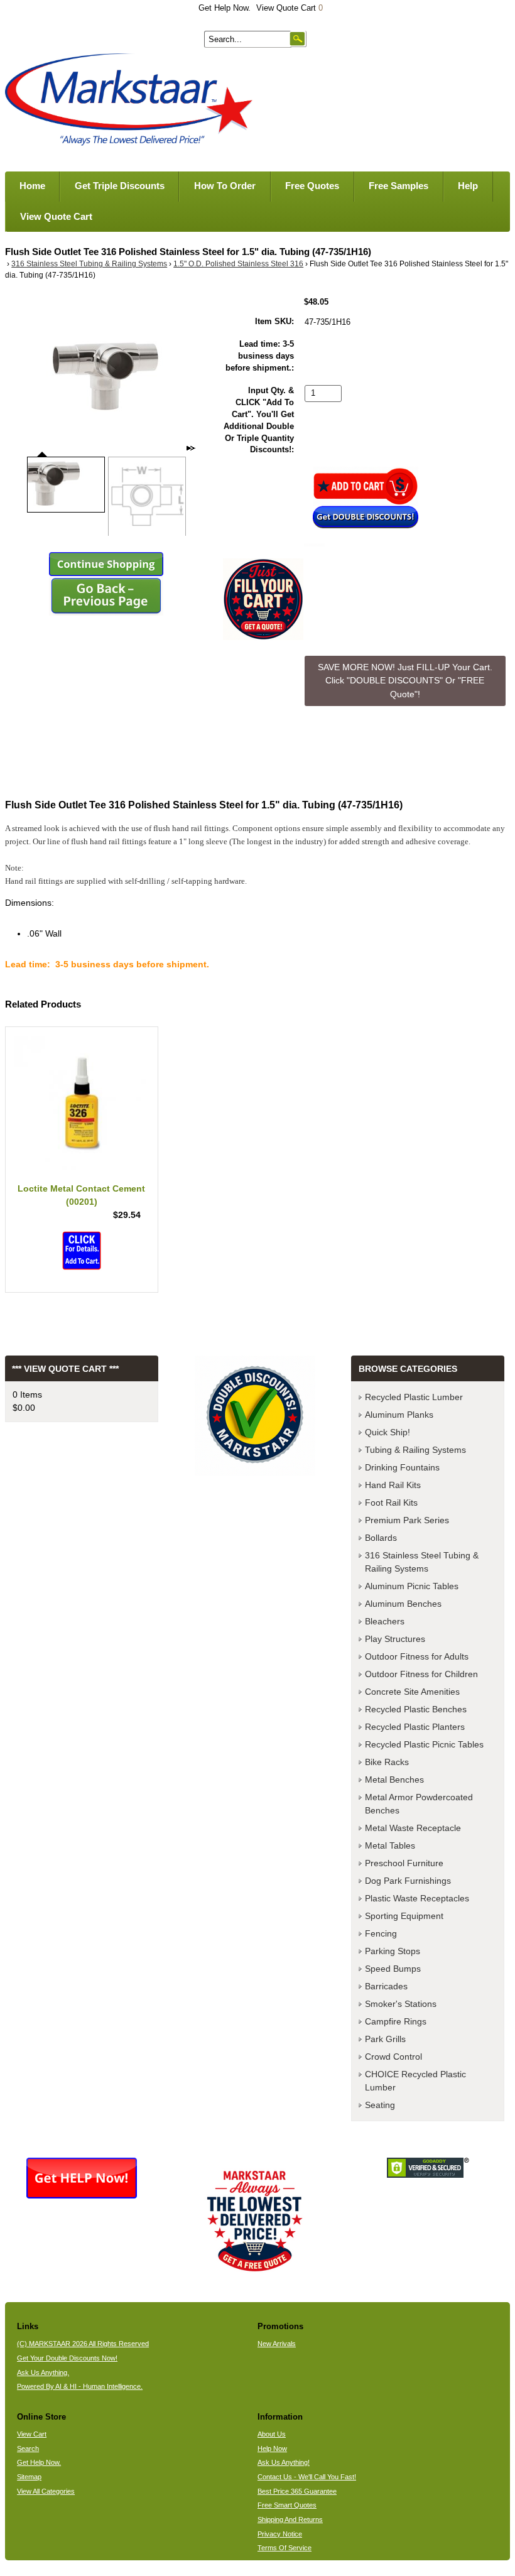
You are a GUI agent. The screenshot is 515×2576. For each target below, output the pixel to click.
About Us (272, 2434)
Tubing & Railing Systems (415, 1450)
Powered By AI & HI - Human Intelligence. (80, 2386)
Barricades (386, 1986)
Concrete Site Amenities (412, 1692)
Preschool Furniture (404, 1863)
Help (468, 186)
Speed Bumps (393, 1969)
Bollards (381, 1538)
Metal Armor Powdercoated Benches (419, 1804)
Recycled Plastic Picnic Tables (424, 1744)
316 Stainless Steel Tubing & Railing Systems (89, 264)
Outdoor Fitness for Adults (417, 1656)
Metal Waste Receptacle (413, 1828)
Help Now (272, 2448)
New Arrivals (277, 2344)
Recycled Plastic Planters (415, 1727)
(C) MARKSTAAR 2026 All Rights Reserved (83, 2344)
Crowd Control (393, 2057)
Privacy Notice (280, 2534)
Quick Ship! (388, 1432)
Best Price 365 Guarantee (297, 2491)
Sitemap (29, 2477)
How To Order (225, 186)
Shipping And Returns (290, 2519)
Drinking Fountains (402, 1467)
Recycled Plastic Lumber (414, 1397)
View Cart (32, 2434)
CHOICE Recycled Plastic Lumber (415, 2081)
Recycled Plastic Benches (416, 1709)
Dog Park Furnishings (408, 1881)
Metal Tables (390, 1845)
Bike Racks (387, 1762)
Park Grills (385, 2039)
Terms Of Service (285, 2548)
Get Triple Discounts (120, 186)
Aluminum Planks (399, 1415)
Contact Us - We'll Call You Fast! (307, 2477)
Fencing (381, 1933)
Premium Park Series (407, 1520)
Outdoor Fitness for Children (421, 1674)
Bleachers (385, 1621)
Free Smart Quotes (287, 2505)
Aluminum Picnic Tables (412, 1586)
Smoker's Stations (401, 2004)
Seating (380, 2105)
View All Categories (46, 2491)
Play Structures (395, 1639)
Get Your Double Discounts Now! (67, 2358)
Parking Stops (393, 1951)
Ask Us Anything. (43, 2372)
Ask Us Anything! (284, 2462)
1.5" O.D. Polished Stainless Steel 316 (238, 264)
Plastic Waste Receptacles (417, 1898)
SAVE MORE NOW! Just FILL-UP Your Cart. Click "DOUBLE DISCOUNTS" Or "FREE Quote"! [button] (405, 681)
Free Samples (398, 186)
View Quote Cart (290, 8)
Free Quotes (312, 186)
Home (32, 186)
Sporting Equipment (404, 1916)
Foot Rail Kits (391, 1503)
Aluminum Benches (403, 1604)
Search (28, 2448)
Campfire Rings (396, 2021)
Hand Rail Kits (393, 1485)
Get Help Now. (225, 8)
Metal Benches (394, 1780)
